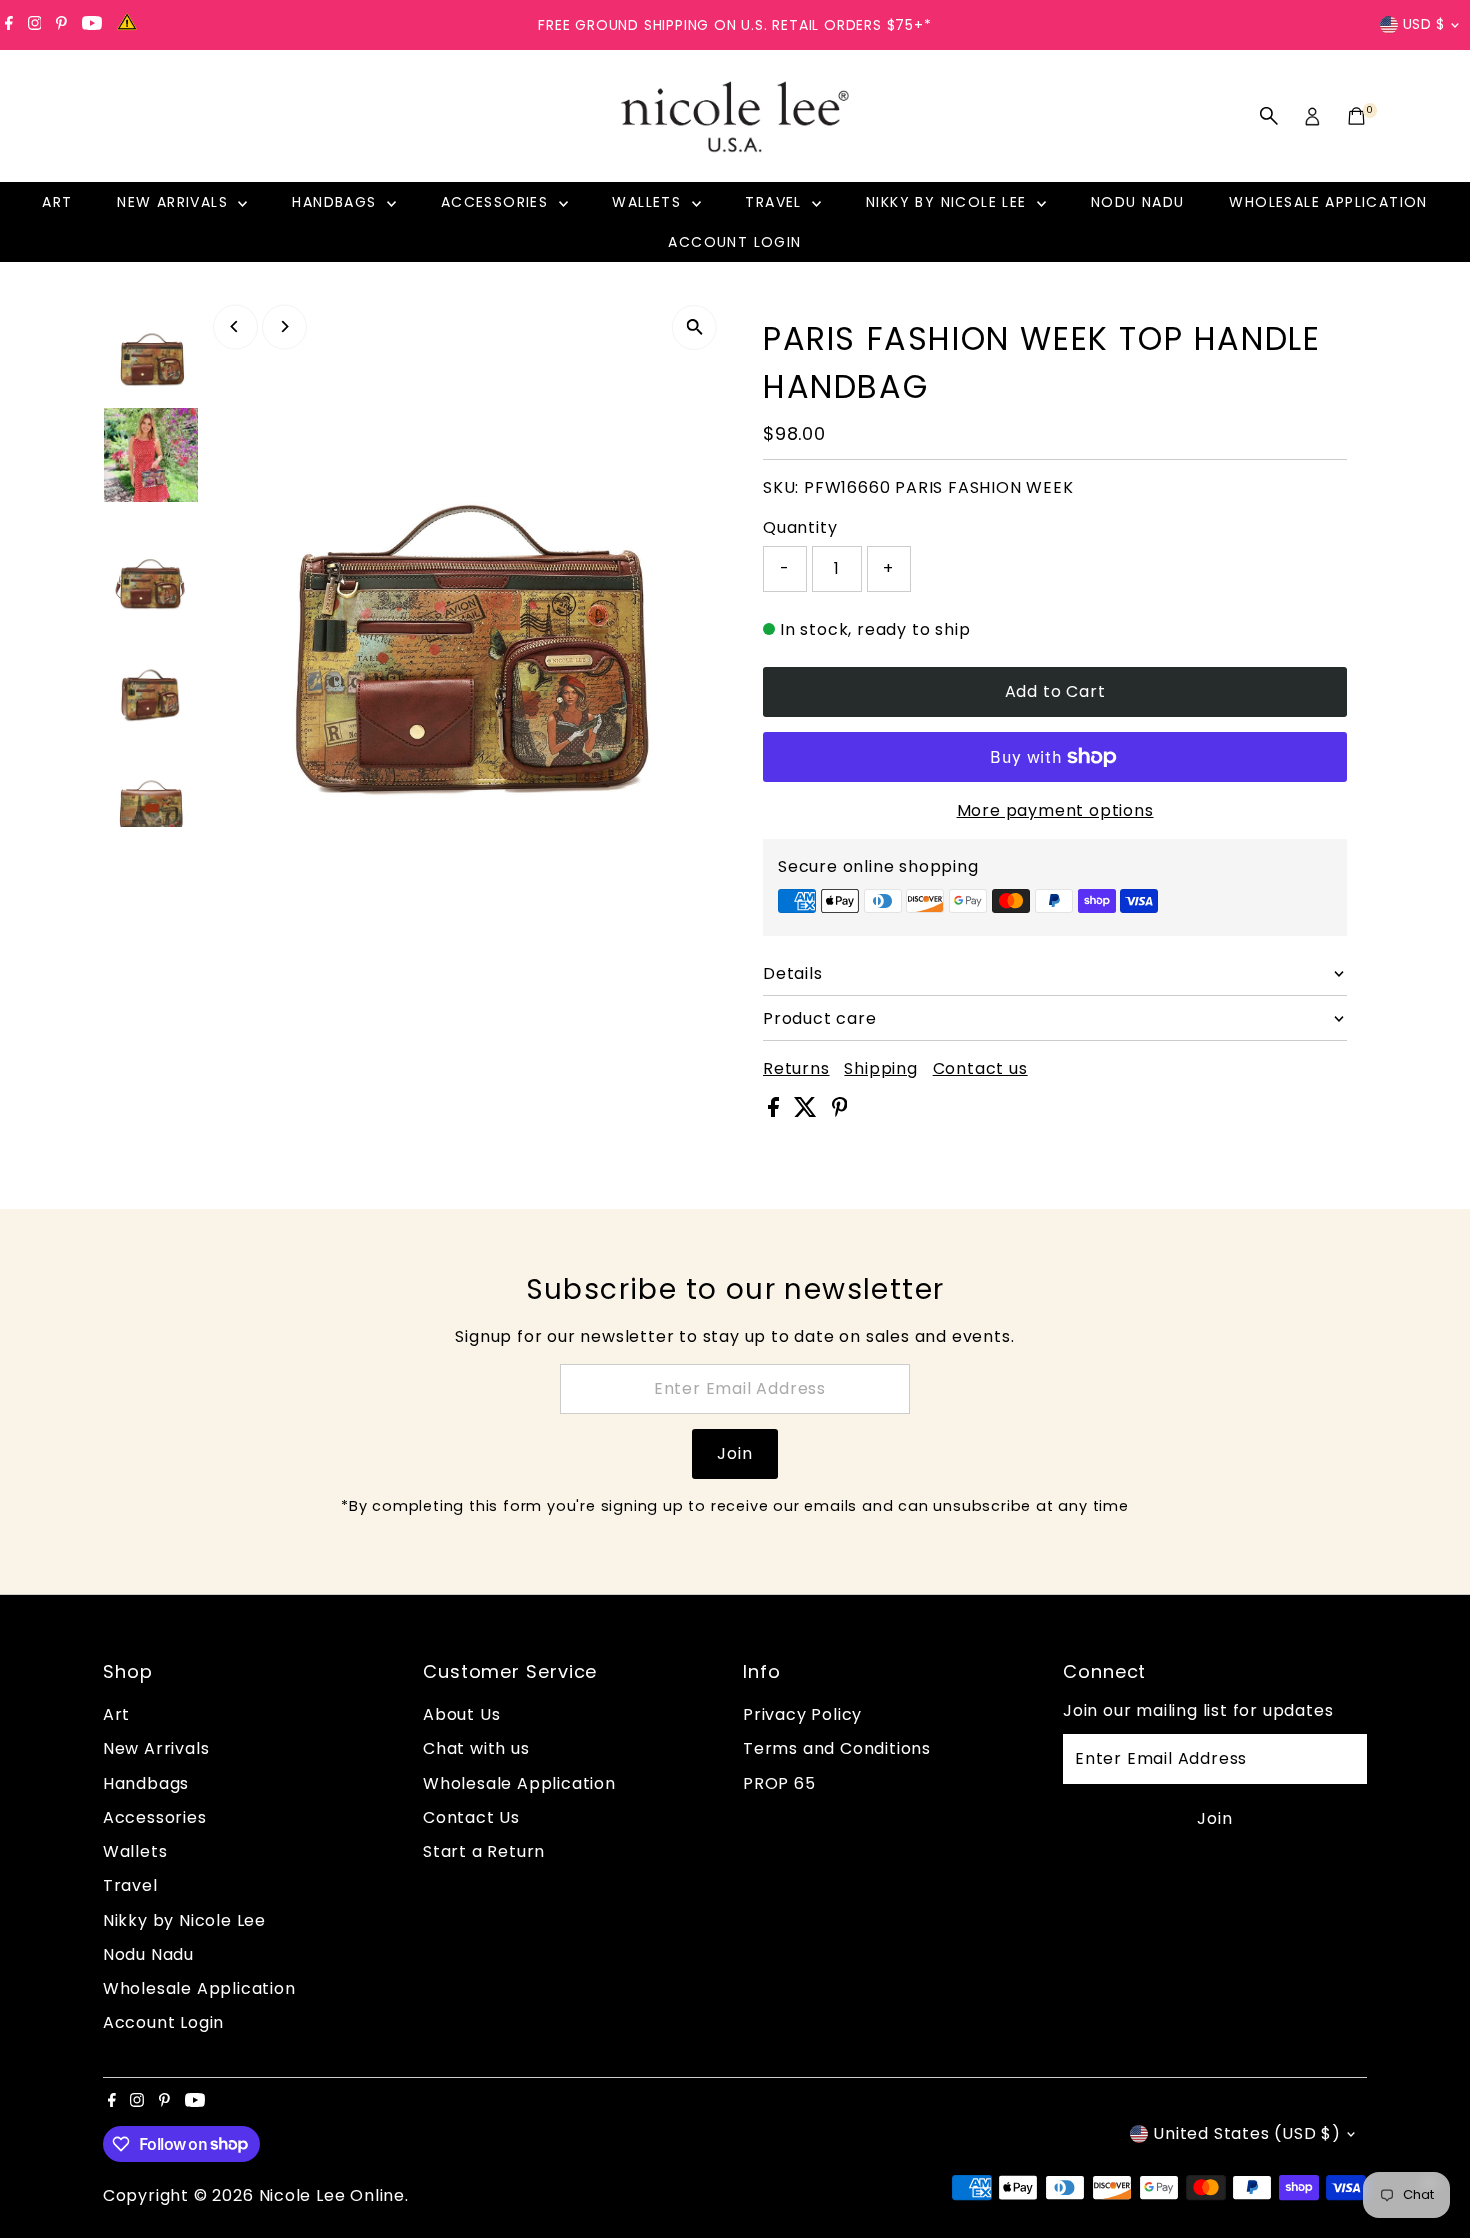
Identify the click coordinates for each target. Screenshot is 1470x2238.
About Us (461, 1714)
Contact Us (471, 1817)
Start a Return (484, 1851)
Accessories (497, 202)
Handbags (337, 202)
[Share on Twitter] (808, 1111)
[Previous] (235, 326)
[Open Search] (1269, 116)
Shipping (880, 1069)
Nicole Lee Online (332, 2195)
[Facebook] (9, 25)
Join (734, 1453)
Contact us (980, 1069)
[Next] (284, 326)
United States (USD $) (1247, 2133)
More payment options (1055, 810)
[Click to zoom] (694, 327)
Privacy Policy (802, 1714)
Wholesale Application (1328, 202)
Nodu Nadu (1138, 202)
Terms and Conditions (837, 1748)
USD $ (1424, 24)
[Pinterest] (61, 25)
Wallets (649, 202)
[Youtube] (92, 25)
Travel (776, 202)
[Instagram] (35, 25)
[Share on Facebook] (776, 1111)
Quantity (800, 527)
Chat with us (476, 1748)
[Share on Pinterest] (840, 1111)
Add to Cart (1055, 691)
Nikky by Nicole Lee (949, 202)
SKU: (781, 487)
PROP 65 (779, 1783)
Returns (796, 1069)
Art (57, 202)
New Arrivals (175, 202)
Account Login (734, 242)
